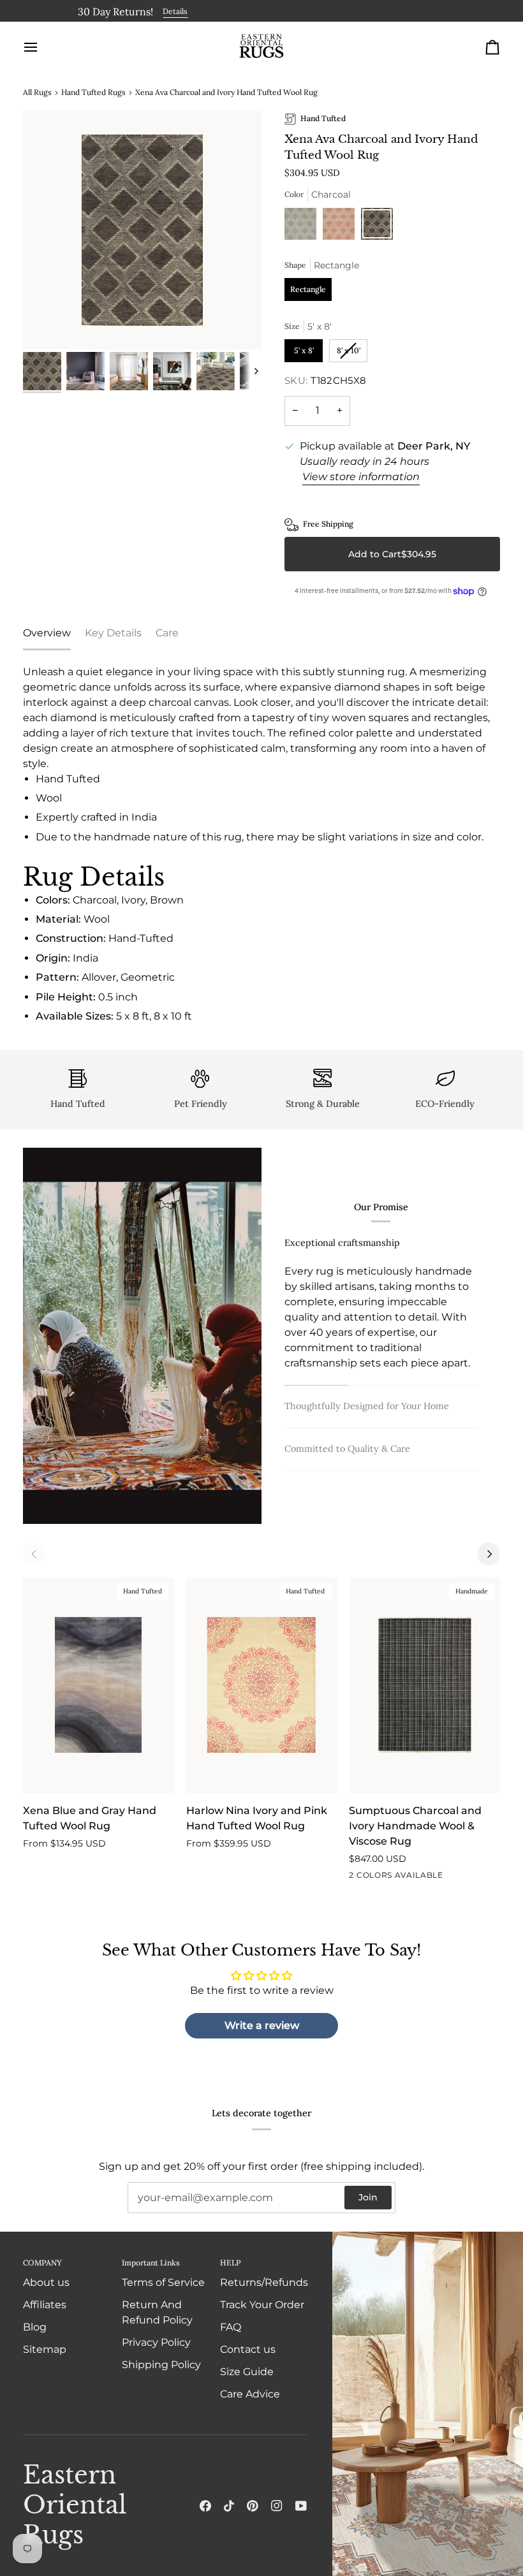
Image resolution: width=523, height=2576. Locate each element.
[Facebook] (205, 2506)
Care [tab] (167, 633)
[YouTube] (301, 2506)
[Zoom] (142, 230)
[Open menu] (42, 47)
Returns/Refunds (264, 2282)
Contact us (248, 2349)
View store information (361, 477)
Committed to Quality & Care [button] (347, 1449)
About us (46, 2282)
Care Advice (250, 2394)
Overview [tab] (47, 633)
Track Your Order (262, 2305)
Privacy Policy (156, 2342)
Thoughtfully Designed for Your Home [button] (367, 1406)
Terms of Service (163, 2282)
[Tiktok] (229, 2506)
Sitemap (45, 2349)
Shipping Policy (161, 2365)
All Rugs (37, 92)
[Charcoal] (377, 227)
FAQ (231, 2327)
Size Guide (247, 2372)
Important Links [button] (151, 2263)
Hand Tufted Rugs (93, 92)
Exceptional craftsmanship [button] (342, 1243)
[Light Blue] (304, 227)
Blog (35, 2327)
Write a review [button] (262, 2025)
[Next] (489, 1554)
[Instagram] (277, 2506)
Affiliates (45, 2305)
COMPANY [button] (42, 2263)
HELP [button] (230, 2263)
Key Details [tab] (113, 633)
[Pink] (342, 227)
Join (368, 2197)
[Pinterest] (253, 2506)
